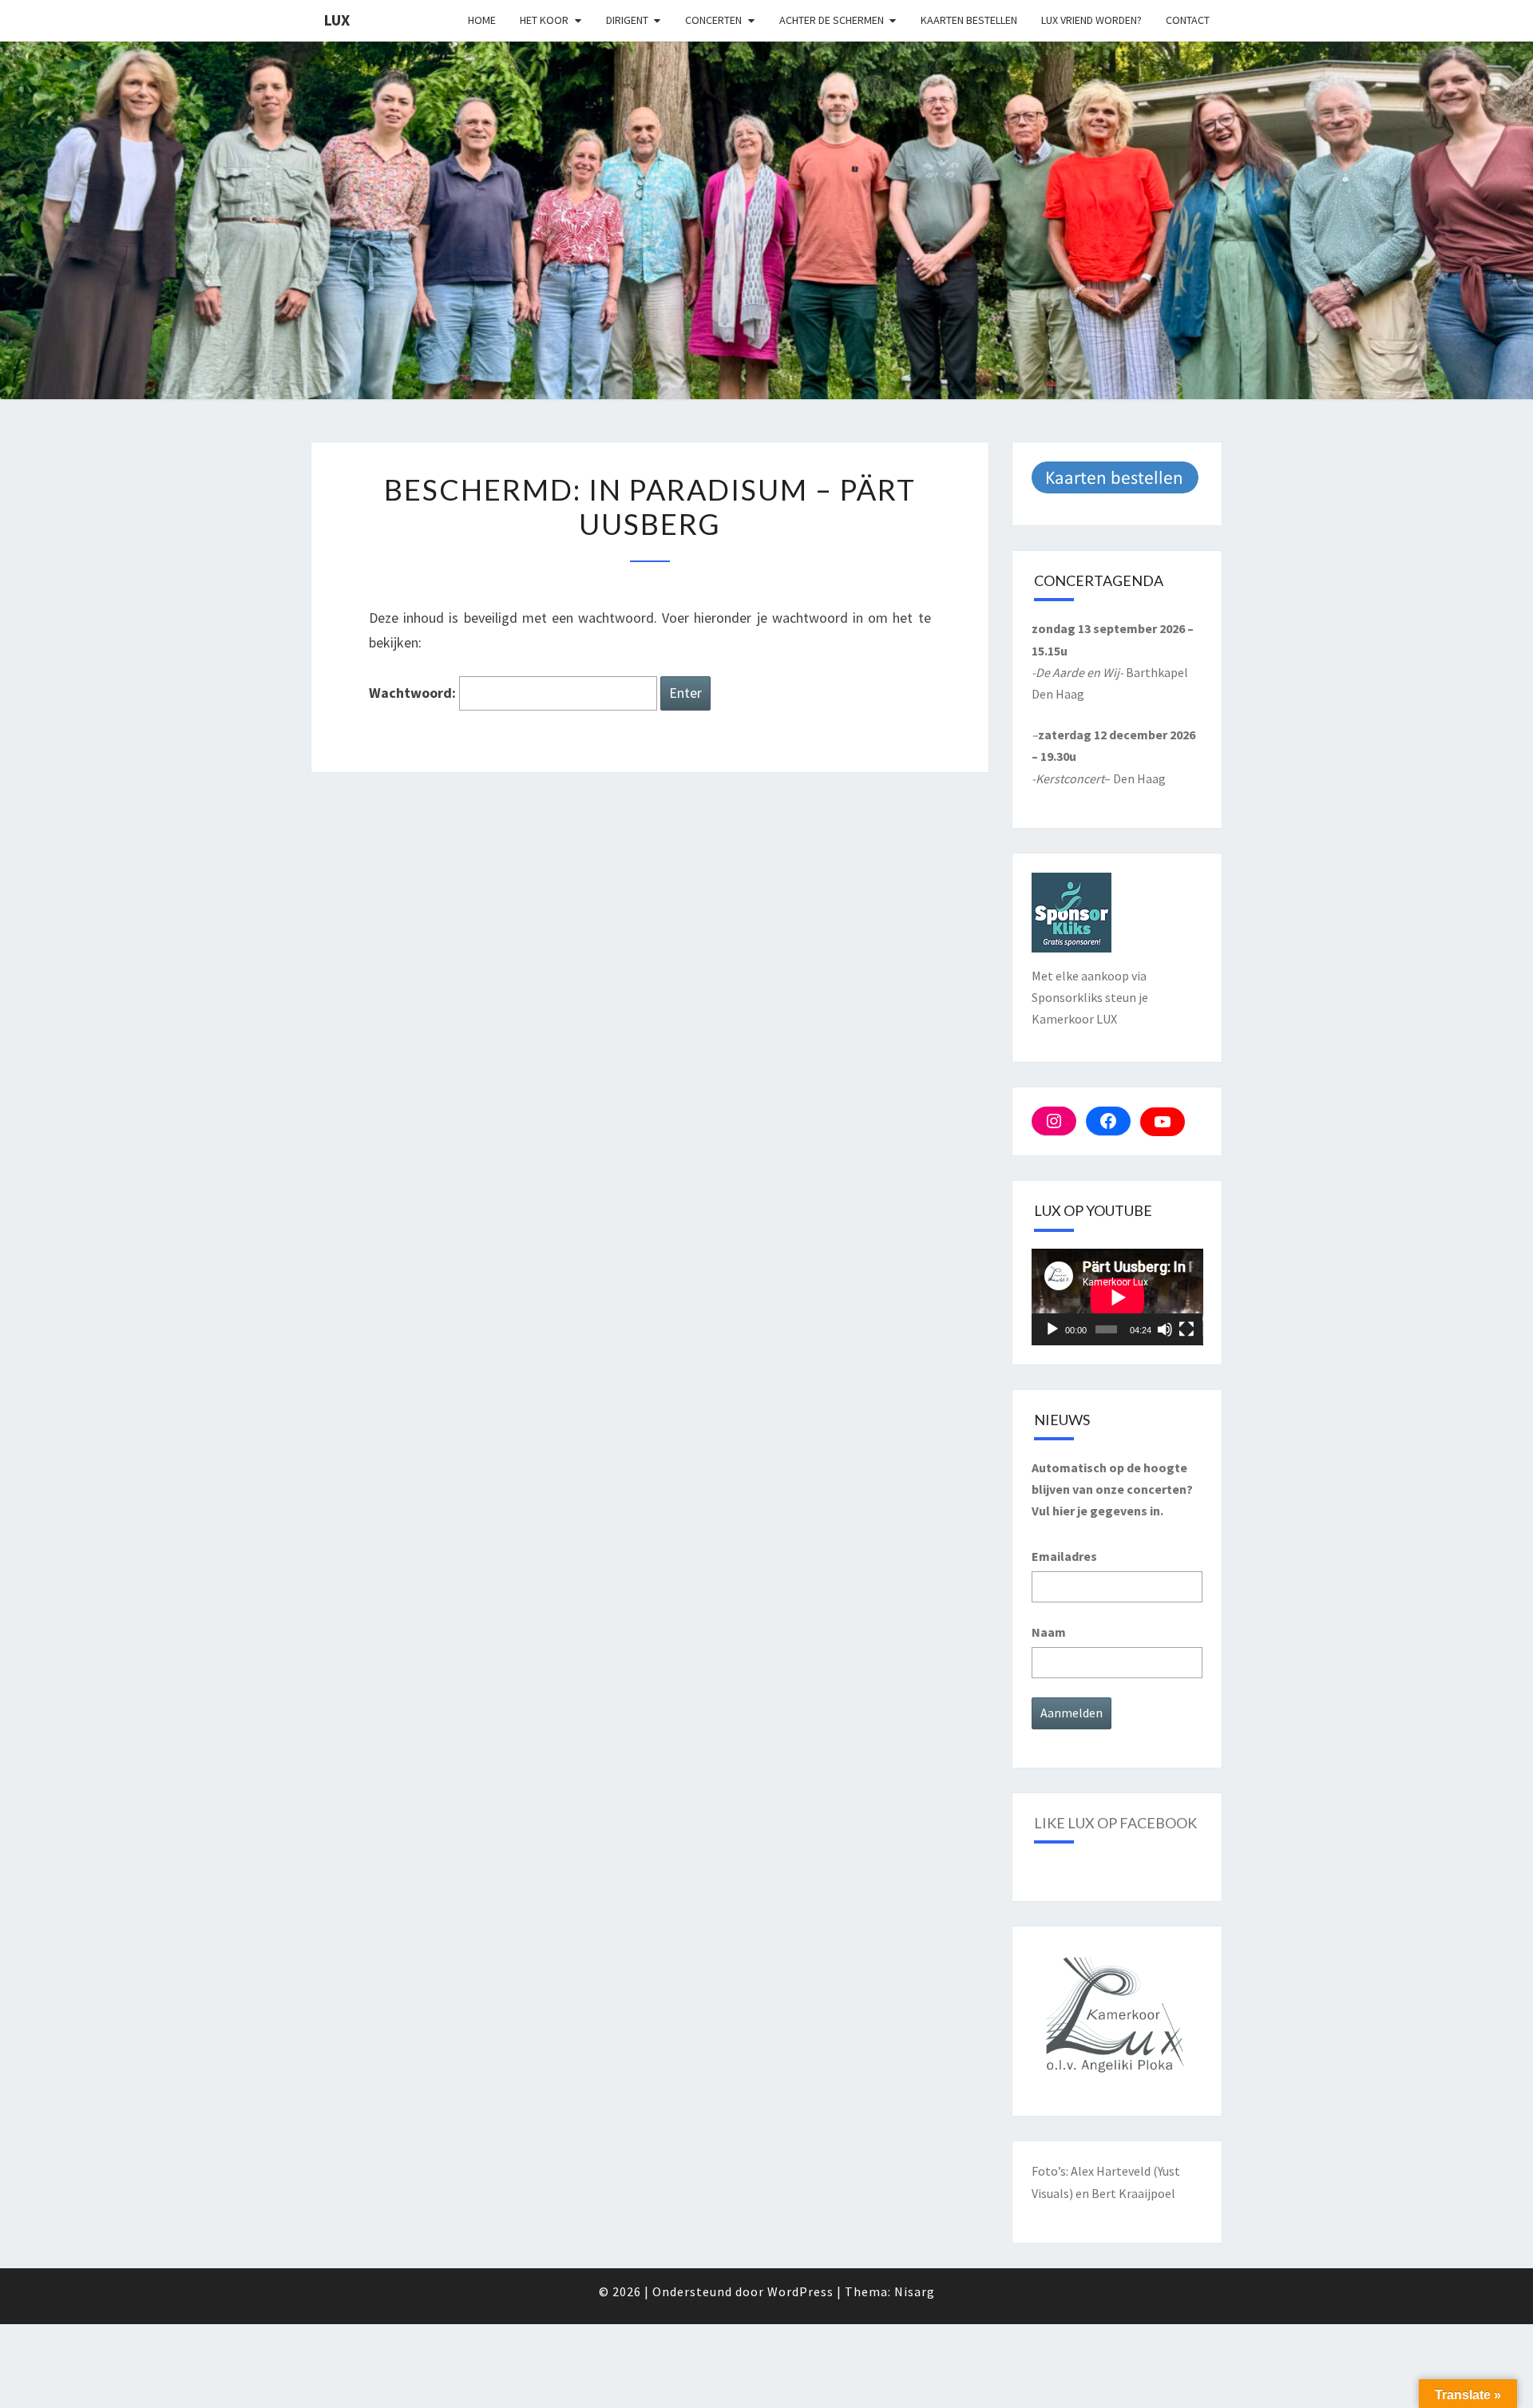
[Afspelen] (1052, 1329)
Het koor (544, 20)
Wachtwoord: (414, 693)
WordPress (800, 2291)
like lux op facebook (1115, 1823)
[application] (1117, 1297)
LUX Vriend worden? (1091, 20)
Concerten (713, 20)
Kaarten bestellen (969, 20)
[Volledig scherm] (1186, 1329)
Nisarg (915, 2291)
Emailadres (1064, 1556)
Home (482, 20)
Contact (1188, 20)
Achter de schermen (832, 20)
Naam (1049, 1632)
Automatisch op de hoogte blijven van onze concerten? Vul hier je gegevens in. (1112, 1489)
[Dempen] (1165, 1329)
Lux (337, 20)
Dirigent (627, 20)
